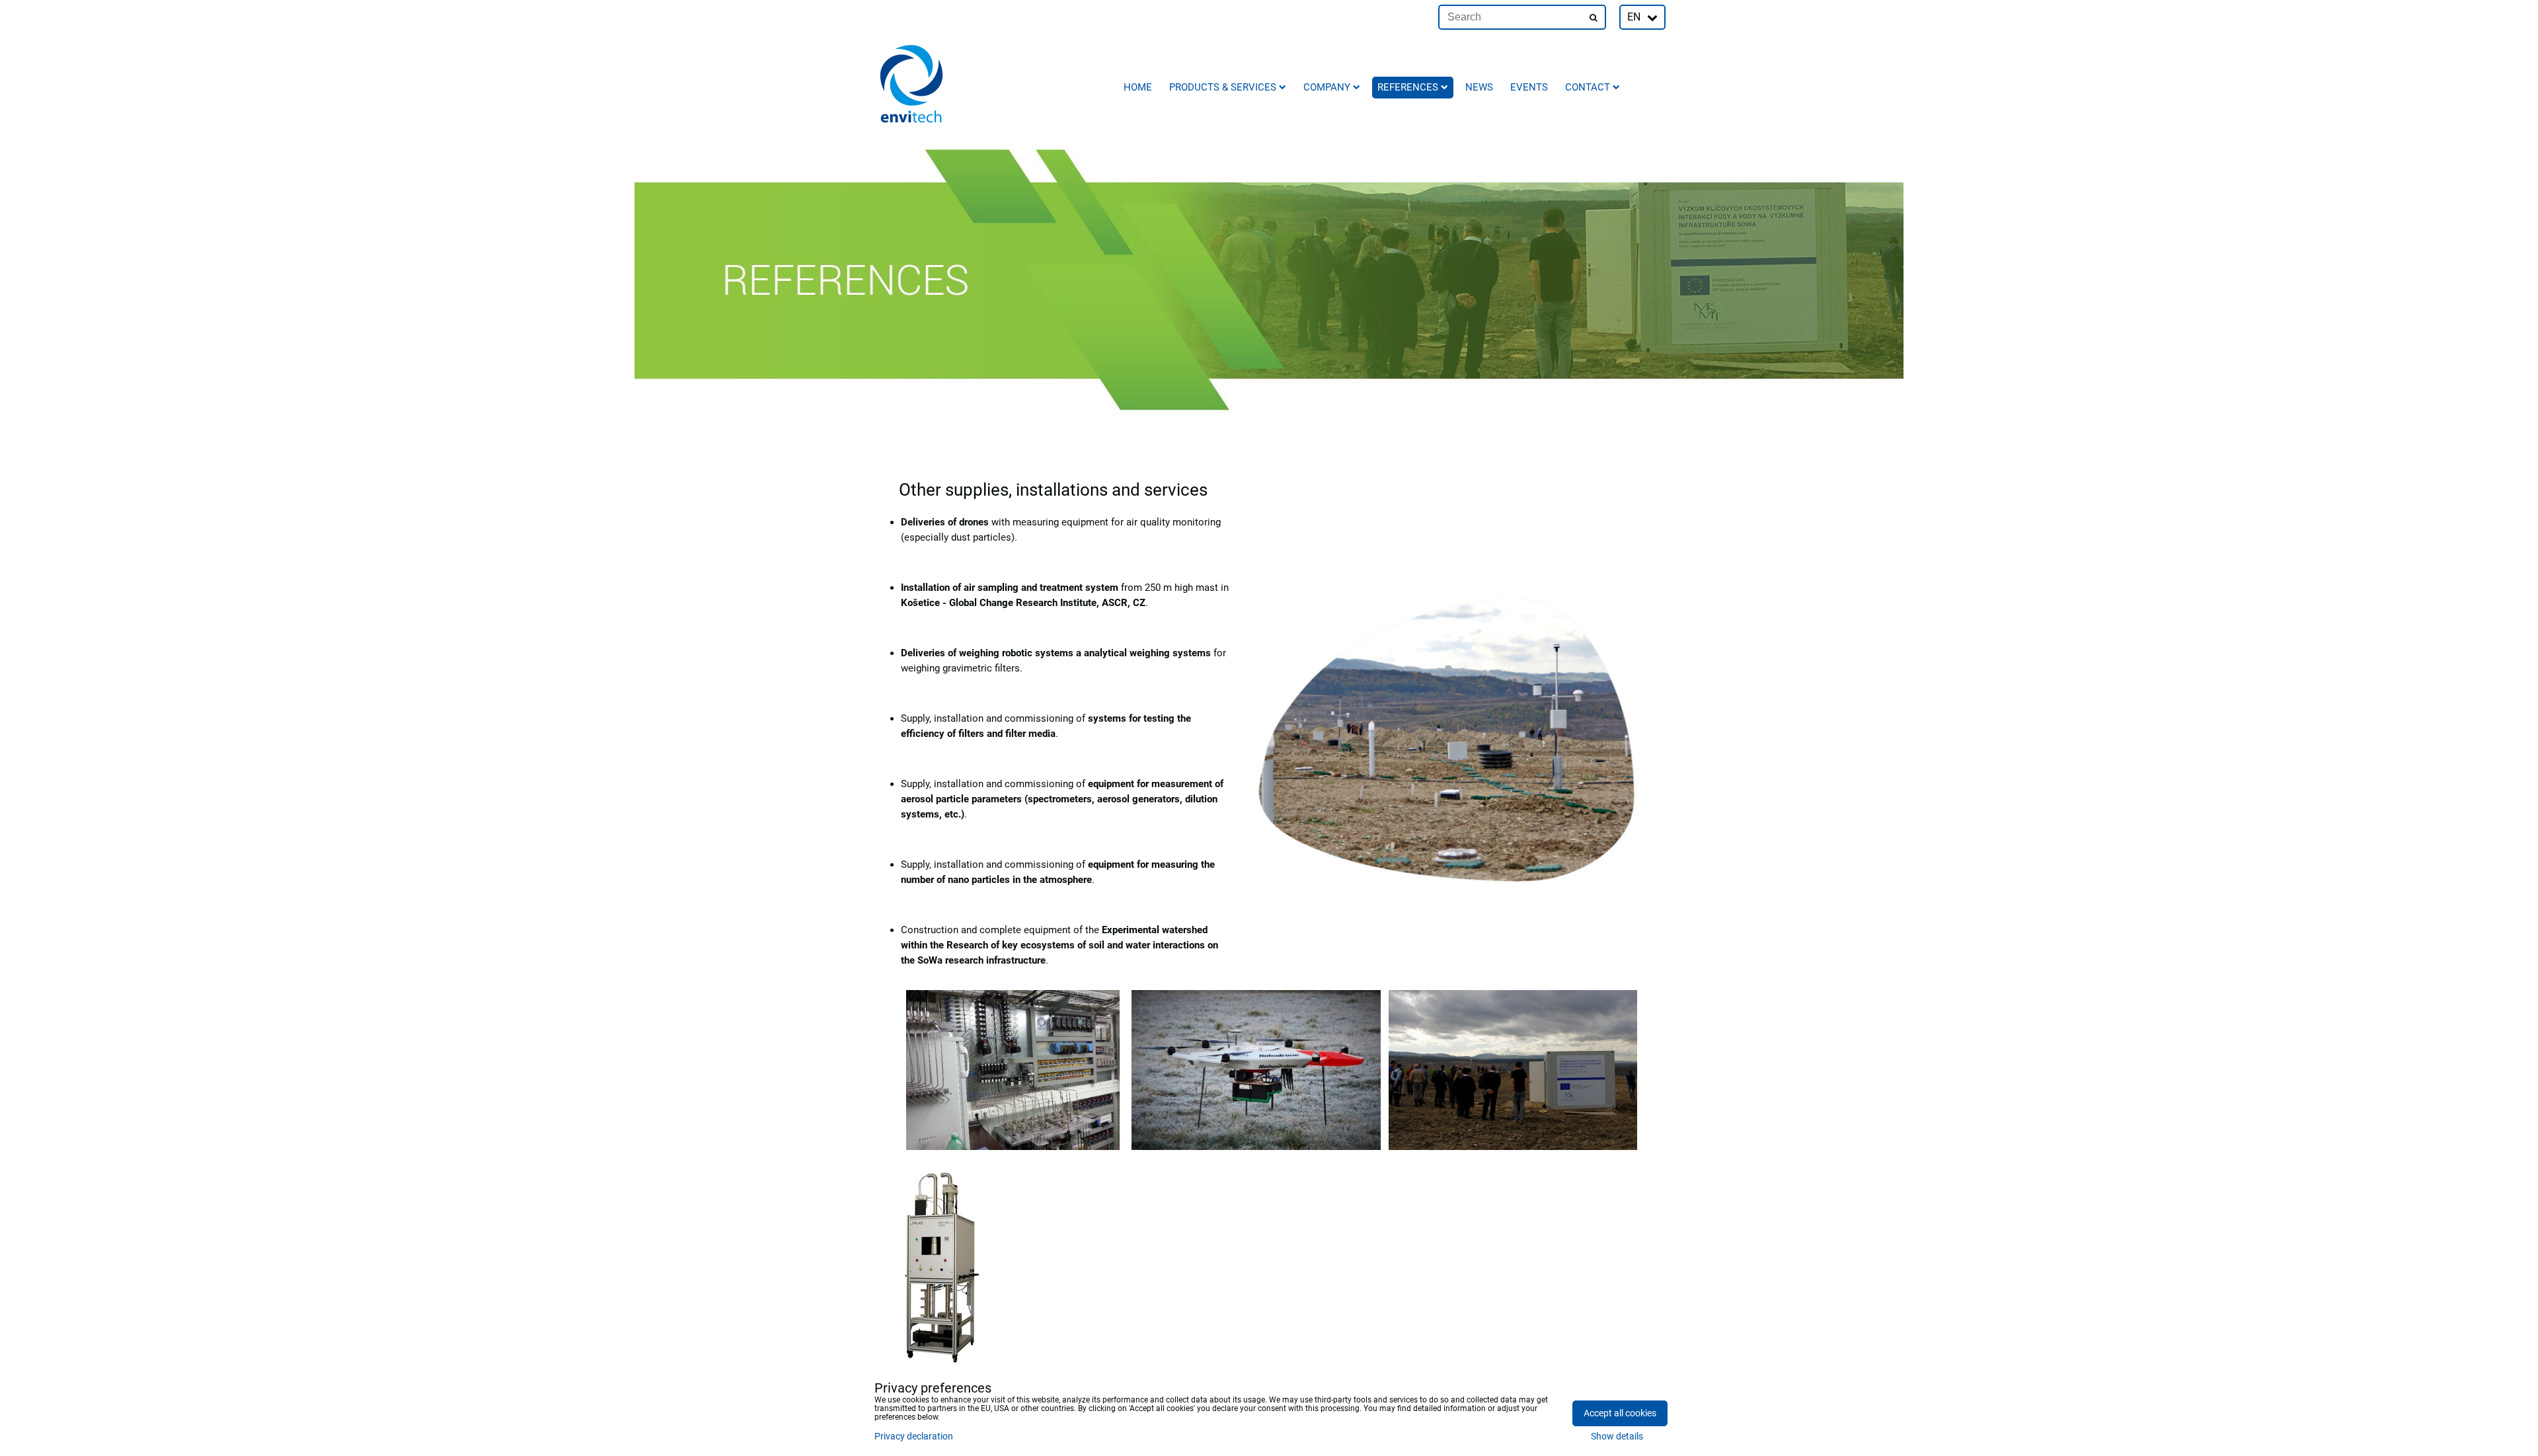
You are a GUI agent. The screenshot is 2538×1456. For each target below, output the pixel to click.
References (1408, 87)
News (1479, 87)
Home (1138, 87)
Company (1327, 87)
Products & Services (1223, 87)
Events (1529, 87)
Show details (1617, 1437)
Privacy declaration (914, 1437)
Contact (1588, 87)
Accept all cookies (1620, 1413)
